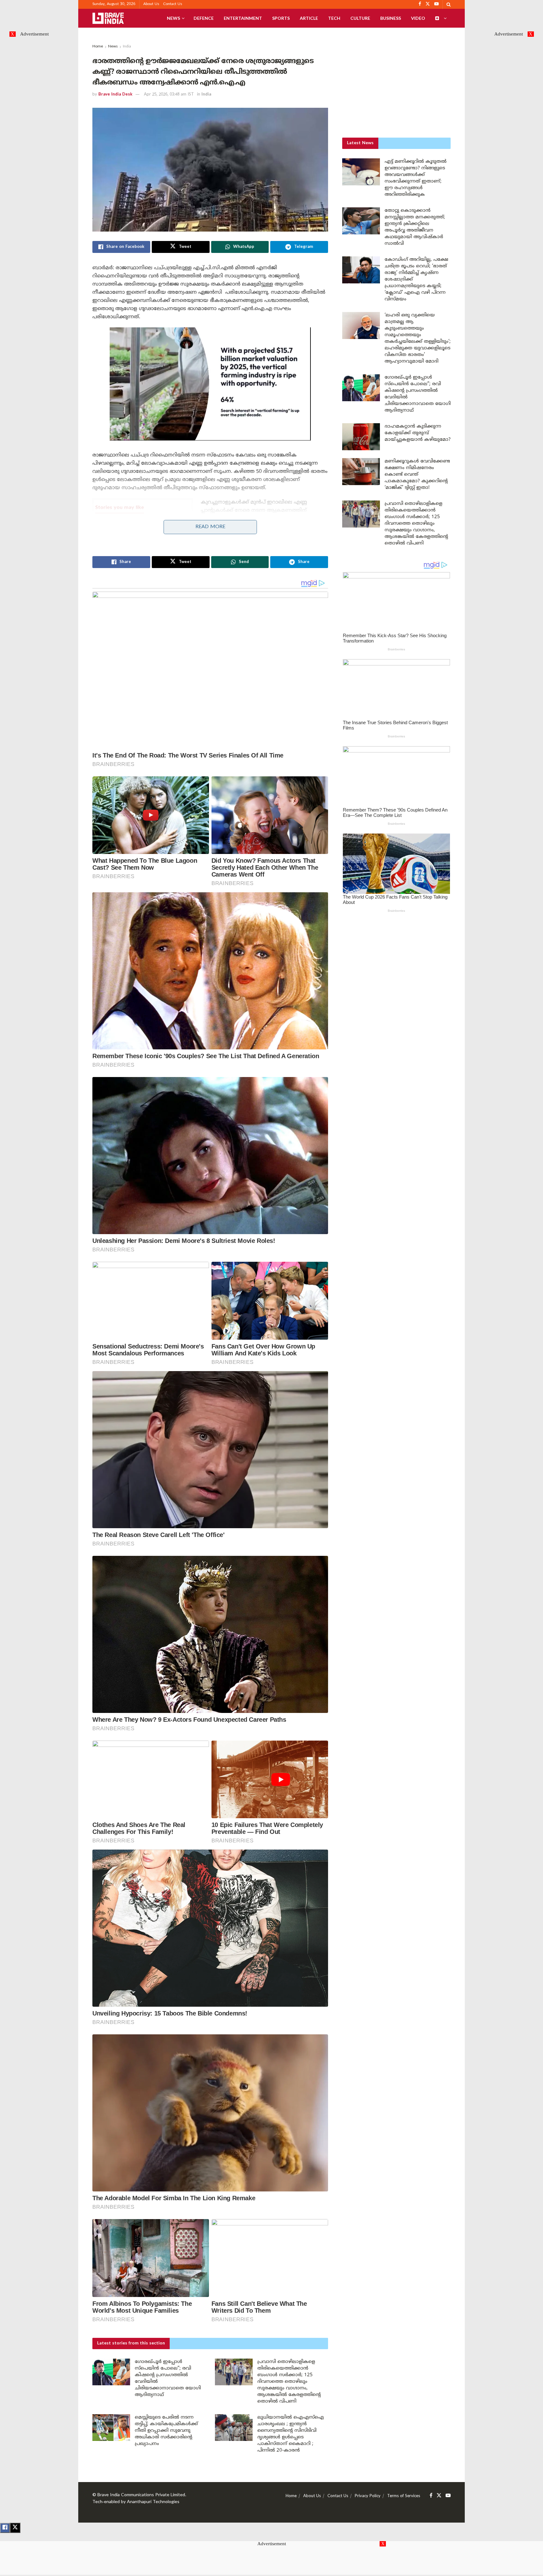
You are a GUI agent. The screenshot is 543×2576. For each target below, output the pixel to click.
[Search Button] (449, 4)
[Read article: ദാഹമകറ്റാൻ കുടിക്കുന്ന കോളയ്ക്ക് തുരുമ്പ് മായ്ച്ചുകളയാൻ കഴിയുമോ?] (361, 437)
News (173, 18)
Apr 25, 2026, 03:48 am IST (169, 95)
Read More (210, 527)
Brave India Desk (115, 95)
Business (391, 18)
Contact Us (173, 4)
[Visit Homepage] (108, 18)
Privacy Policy (368, 2496)
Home (98, 47)
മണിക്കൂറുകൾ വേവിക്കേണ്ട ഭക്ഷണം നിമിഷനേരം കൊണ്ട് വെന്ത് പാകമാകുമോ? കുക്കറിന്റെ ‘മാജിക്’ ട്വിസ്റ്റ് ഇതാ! (417, 475)
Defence (204, 18)
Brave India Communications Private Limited (141, 2495)
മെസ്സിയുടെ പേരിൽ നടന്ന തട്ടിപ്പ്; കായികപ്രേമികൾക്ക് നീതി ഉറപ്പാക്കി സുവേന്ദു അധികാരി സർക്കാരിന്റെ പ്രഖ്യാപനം (166, 2431)
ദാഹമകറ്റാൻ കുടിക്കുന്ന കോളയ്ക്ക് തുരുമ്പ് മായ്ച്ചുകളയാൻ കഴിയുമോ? (418, 433)
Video (418, 18)
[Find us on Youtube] (448, 2496)
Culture (360, 18)
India (127, 47)
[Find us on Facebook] (431, 2496)
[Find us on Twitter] (439, 2496)
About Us (151, 4)
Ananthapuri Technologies (153, 2502)
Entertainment (243, 18)
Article (309, 18)
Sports (281, 18)
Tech (334, 18)
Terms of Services (404, 2496)
